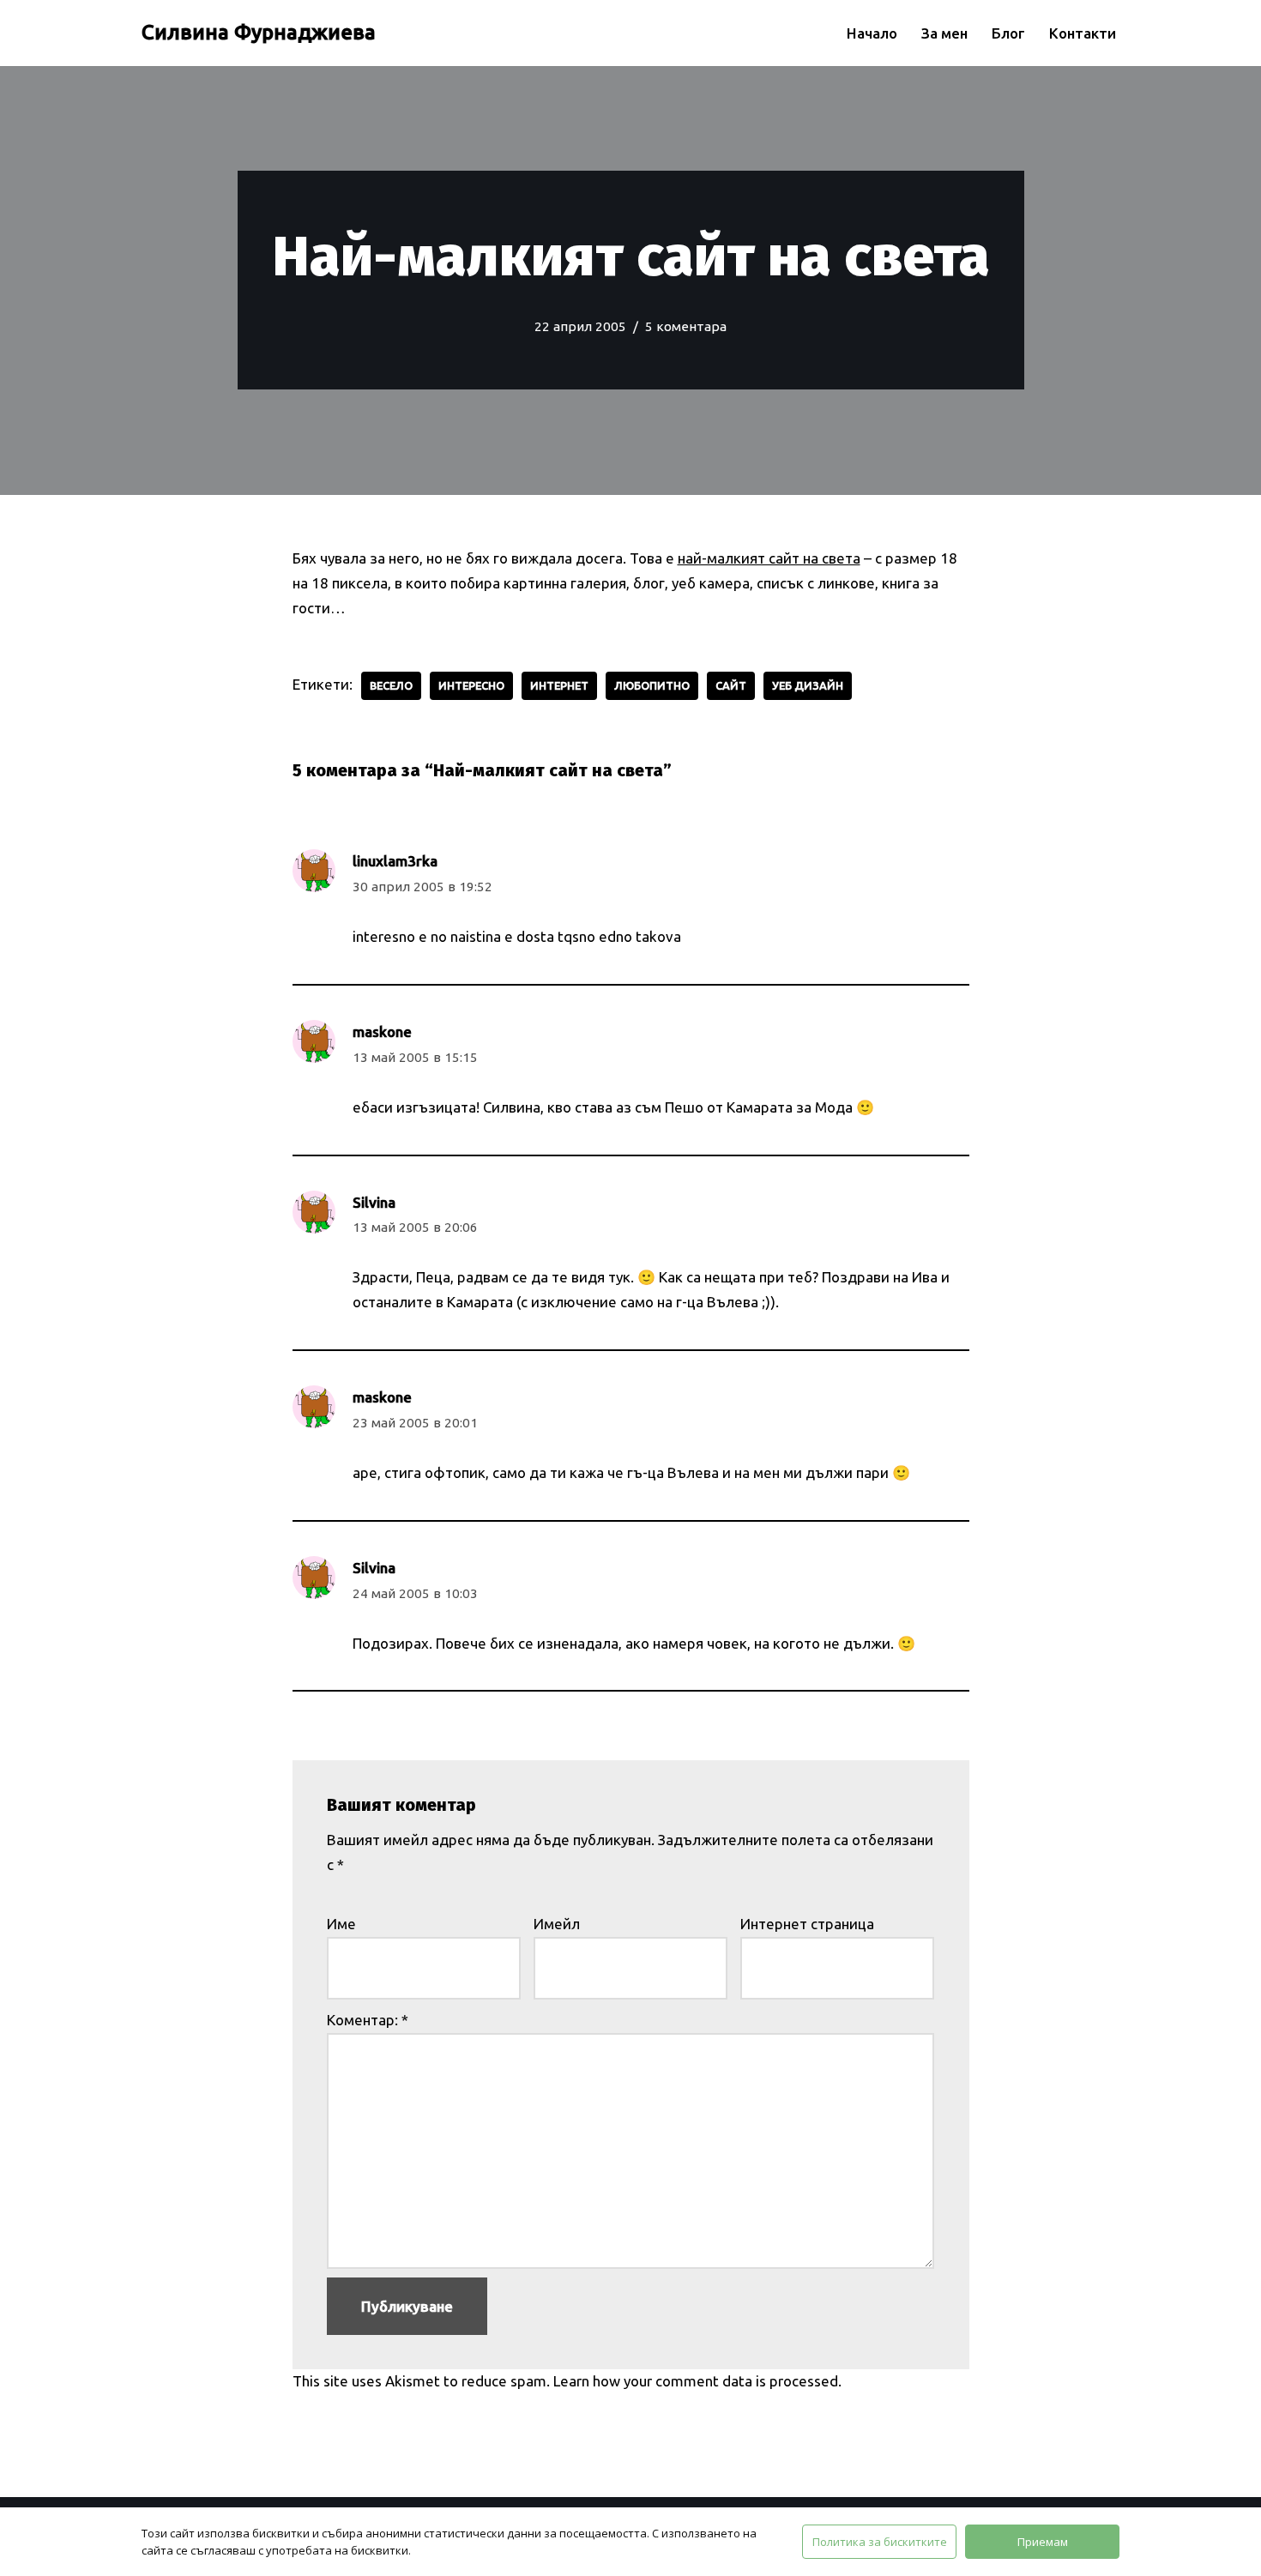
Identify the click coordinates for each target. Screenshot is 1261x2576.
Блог (1008, 33)
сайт (731, 685)
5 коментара (686, 326)
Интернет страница (807, 1924)
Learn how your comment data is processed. (697, 2381)
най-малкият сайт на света (769, 558)
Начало (872, 33)
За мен (944, 33)
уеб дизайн (808, 685)
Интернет (559, 685)
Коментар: (368, 2020)
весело (391, 685)
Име (341, 1924)
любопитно (652, 685)
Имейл (557, 1924)
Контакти (1083, 33)
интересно (471, 685)
